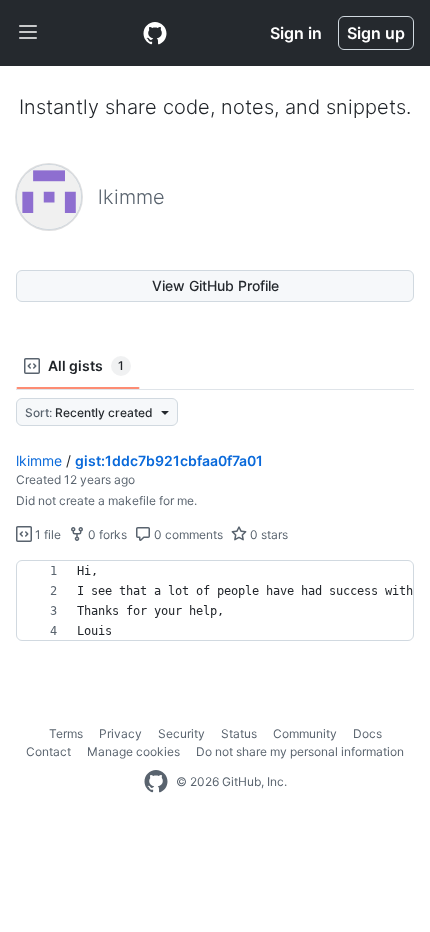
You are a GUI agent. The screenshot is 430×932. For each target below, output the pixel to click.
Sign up (376, 33)
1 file (46, 534)
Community (305, 733)
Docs (367, 733)
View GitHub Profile (215, 285)
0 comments (187, 534)
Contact (48, 751)
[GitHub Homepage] (156, 782)
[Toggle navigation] (28, 33)
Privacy (120, 733)
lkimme (39, 460)
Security (181, 733)
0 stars (267, 534)
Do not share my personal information (300, 751)
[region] (215, 601)
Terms (66, 733)
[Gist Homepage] (155, 33)
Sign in (296, 33)
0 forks (106, 534)
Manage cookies (133, 751)
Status (239, 733)
